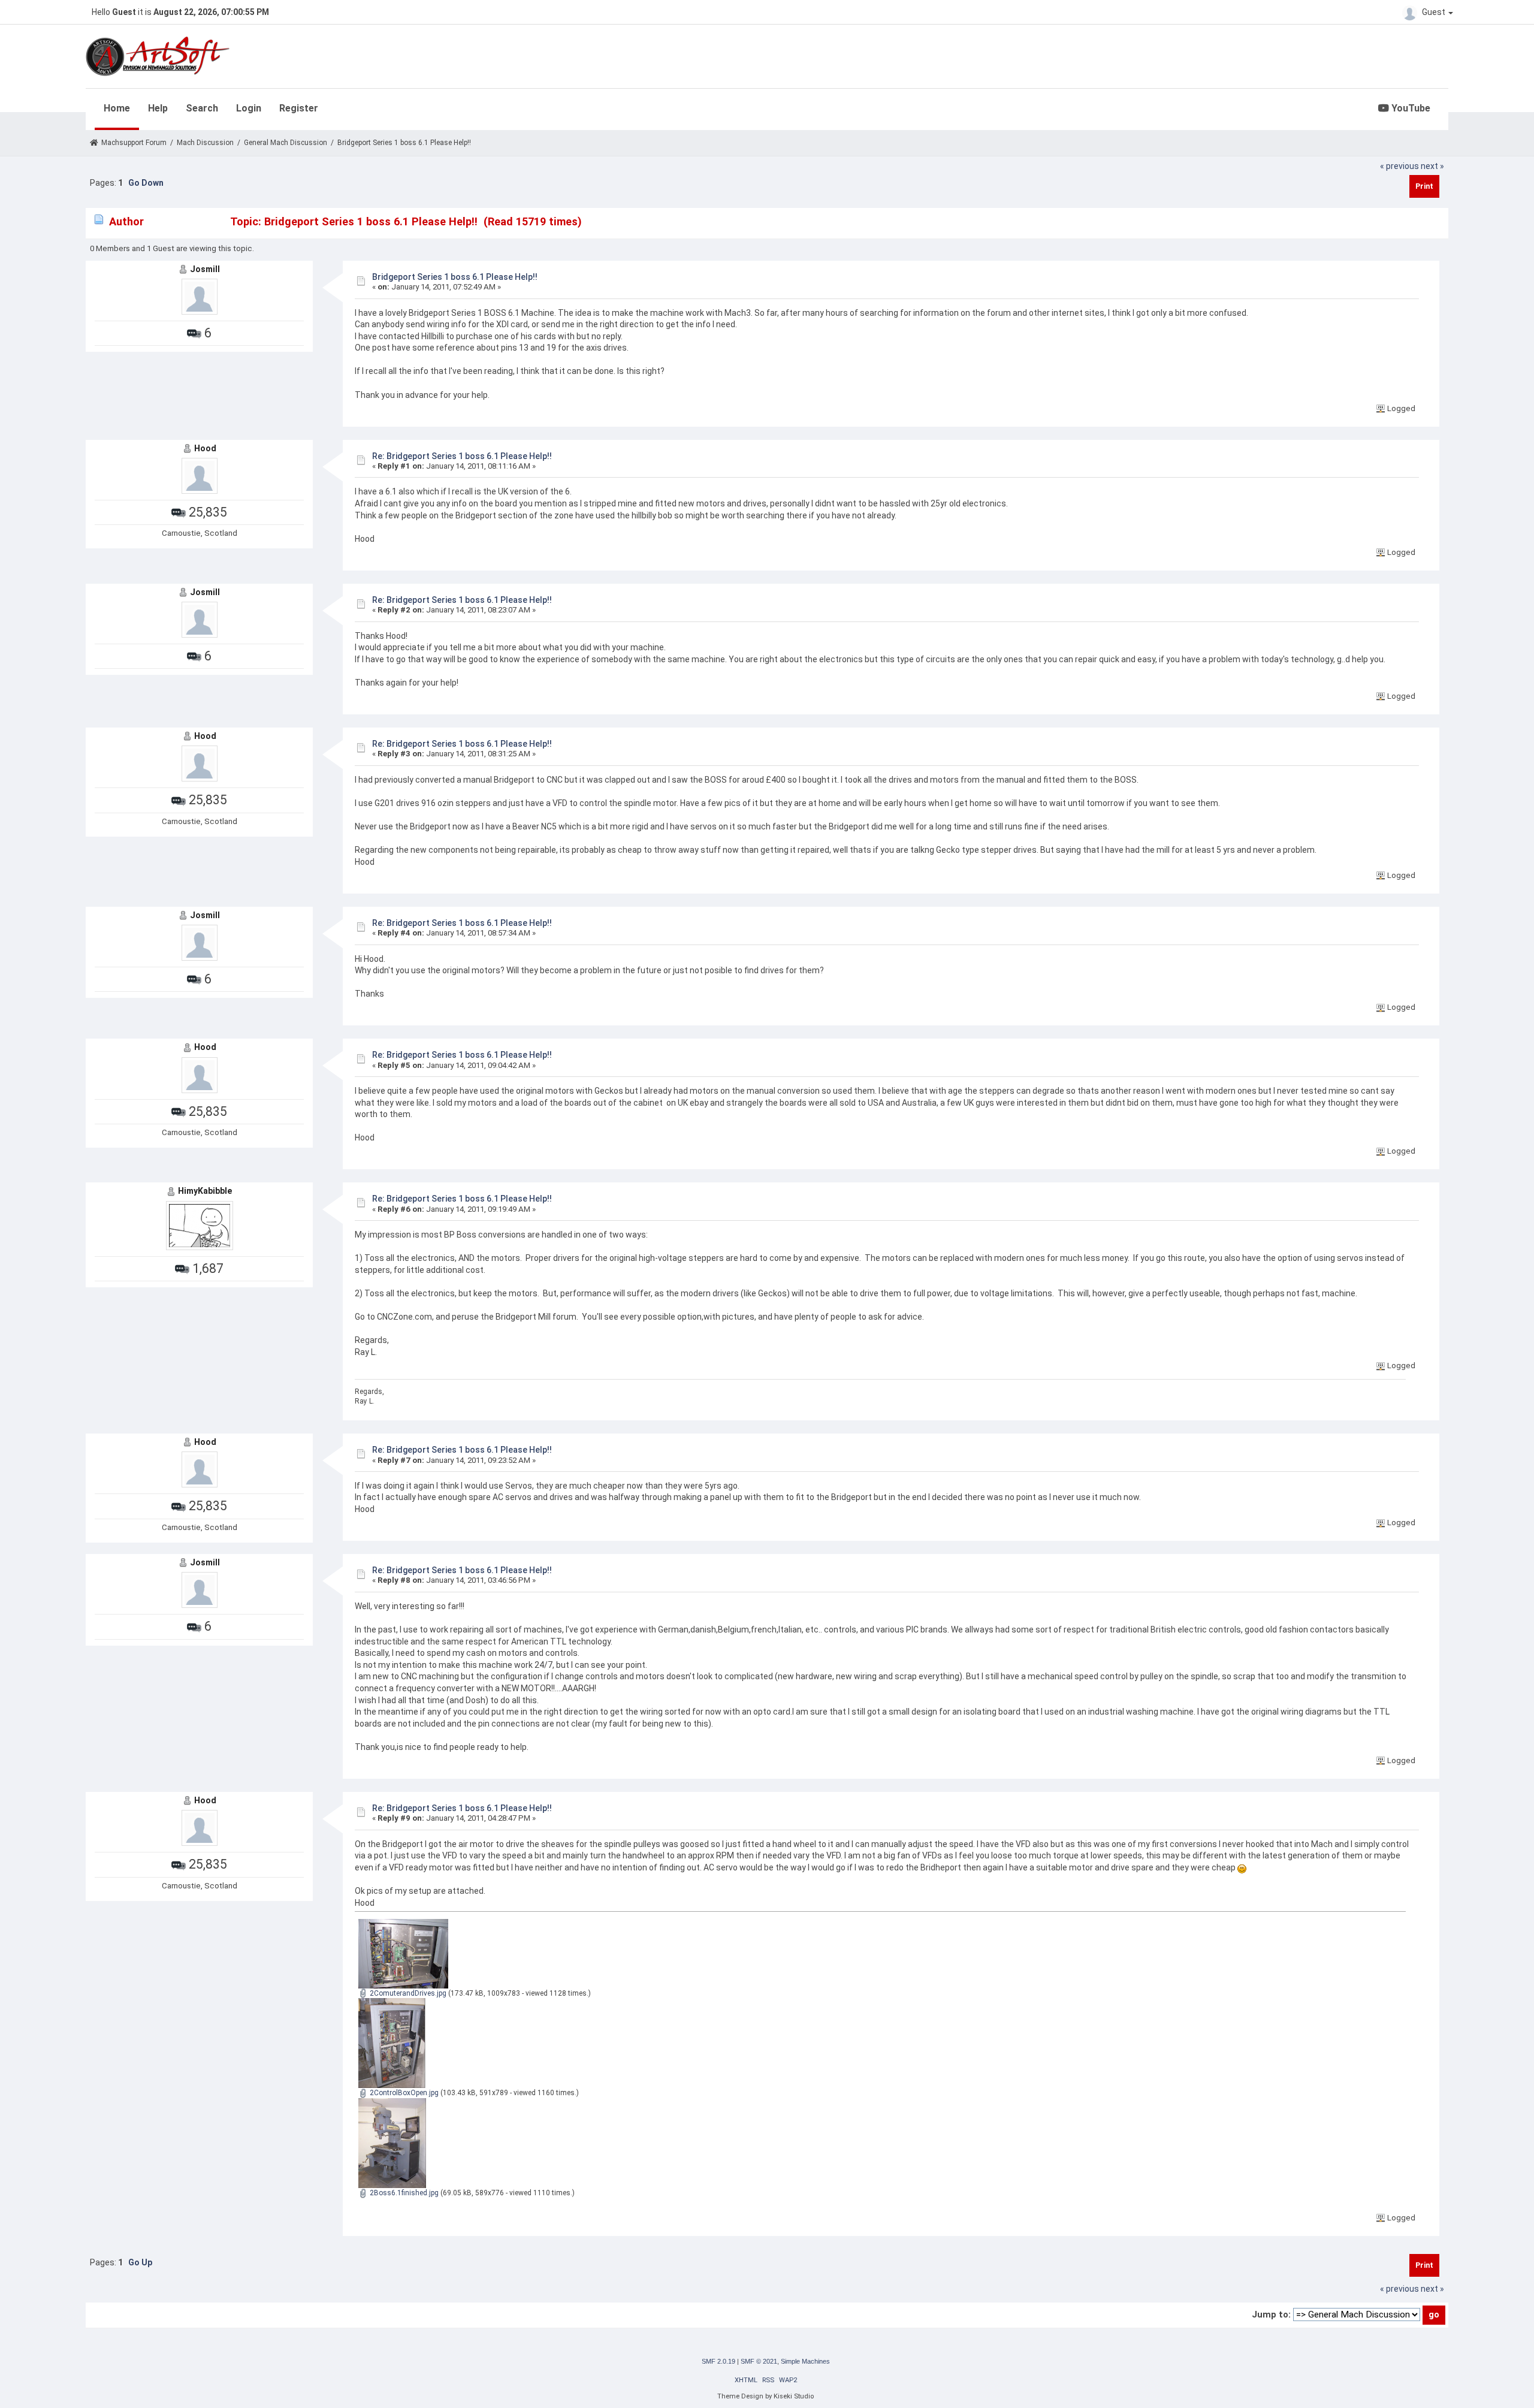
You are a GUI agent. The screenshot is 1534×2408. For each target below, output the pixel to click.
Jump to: (1271, 2315)
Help (158, 108)
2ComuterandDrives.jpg (407, 1993)
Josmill (205, 269)
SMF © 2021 (759, 2361)
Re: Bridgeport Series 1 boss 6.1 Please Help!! (462, 456)
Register (299, 108)
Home (117, 108)
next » (1432, 166)
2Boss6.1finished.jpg (403, 2193)
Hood (205, 448)
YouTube (1410, 108)
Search (202, 108)
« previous (1399, 166)
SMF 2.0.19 (718, 2361)
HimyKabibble (205, 1191)
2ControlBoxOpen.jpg (403, 2093)
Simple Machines (805, 2361)
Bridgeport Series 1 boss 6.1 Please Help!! (455, 277)
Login (249, 108)
